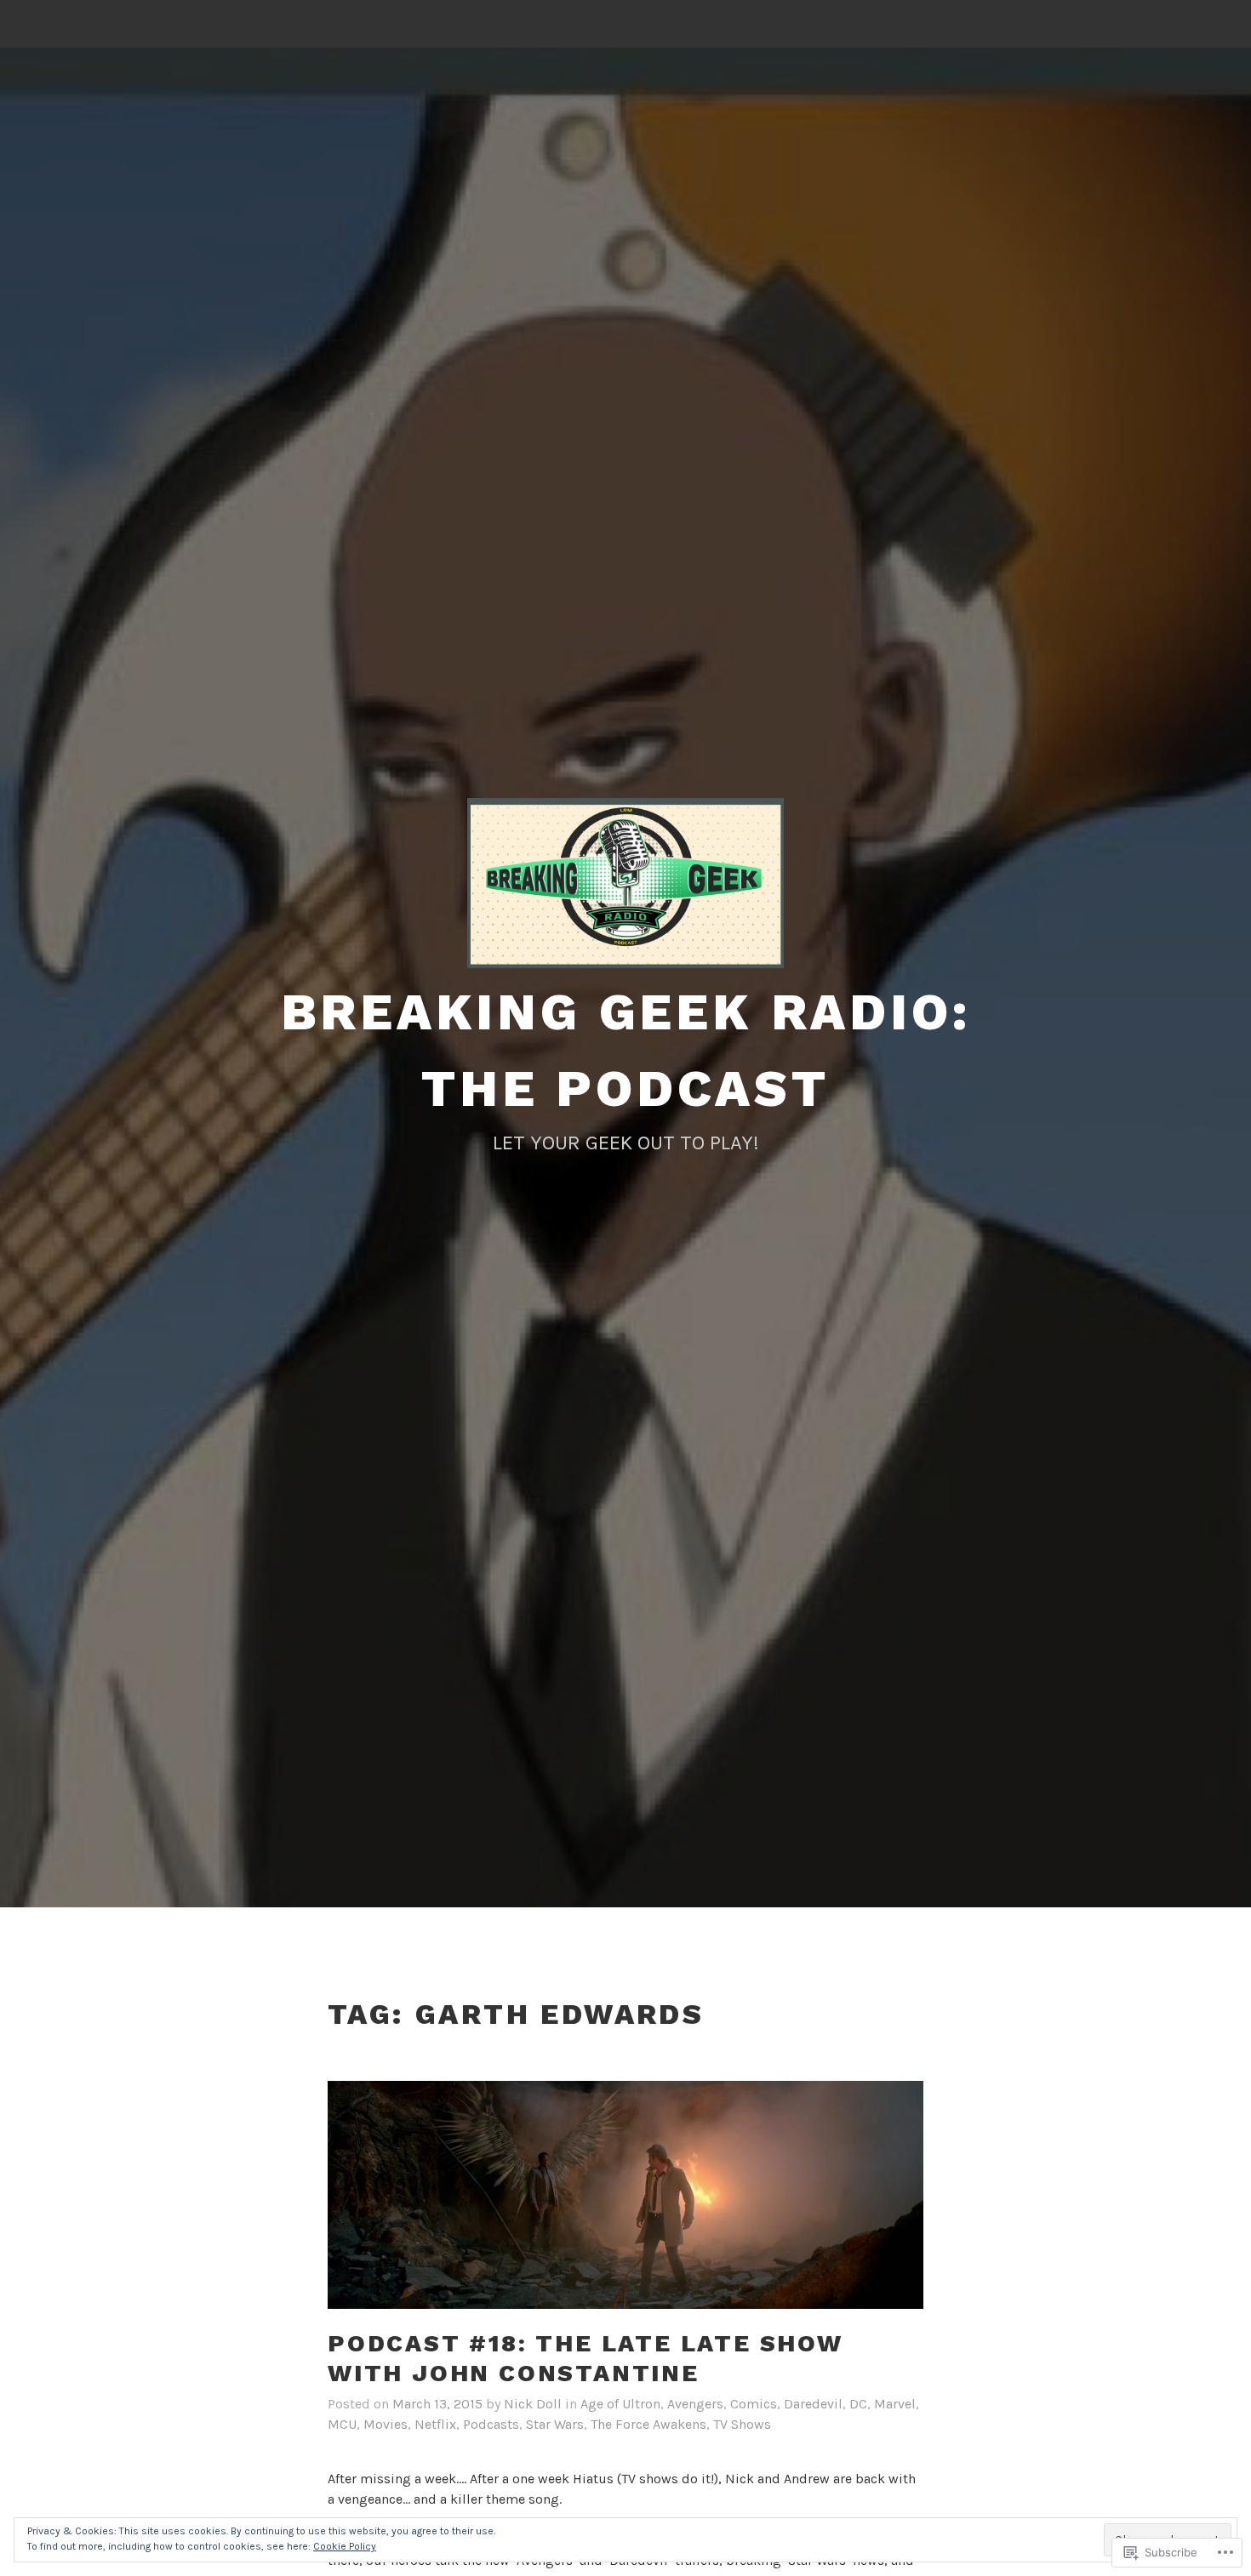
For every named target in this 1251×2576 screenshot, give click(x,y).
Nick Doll (533, 2404)
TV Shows (742, 2424)
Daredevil (813, 2404)
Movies (386, 2424)
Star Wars (555, 2424)
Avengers (695, 2404)
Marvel (895, 2404)
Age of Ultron (620, 2404)
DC (858, 2404)
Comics (754, 2404)
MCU (342, 2424)
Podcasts (491, 2424)
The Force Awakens (648, 2424)
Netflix (435, 2424)
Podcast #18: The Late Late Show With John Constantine (586, 2358)
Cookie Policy (345, 2546)
